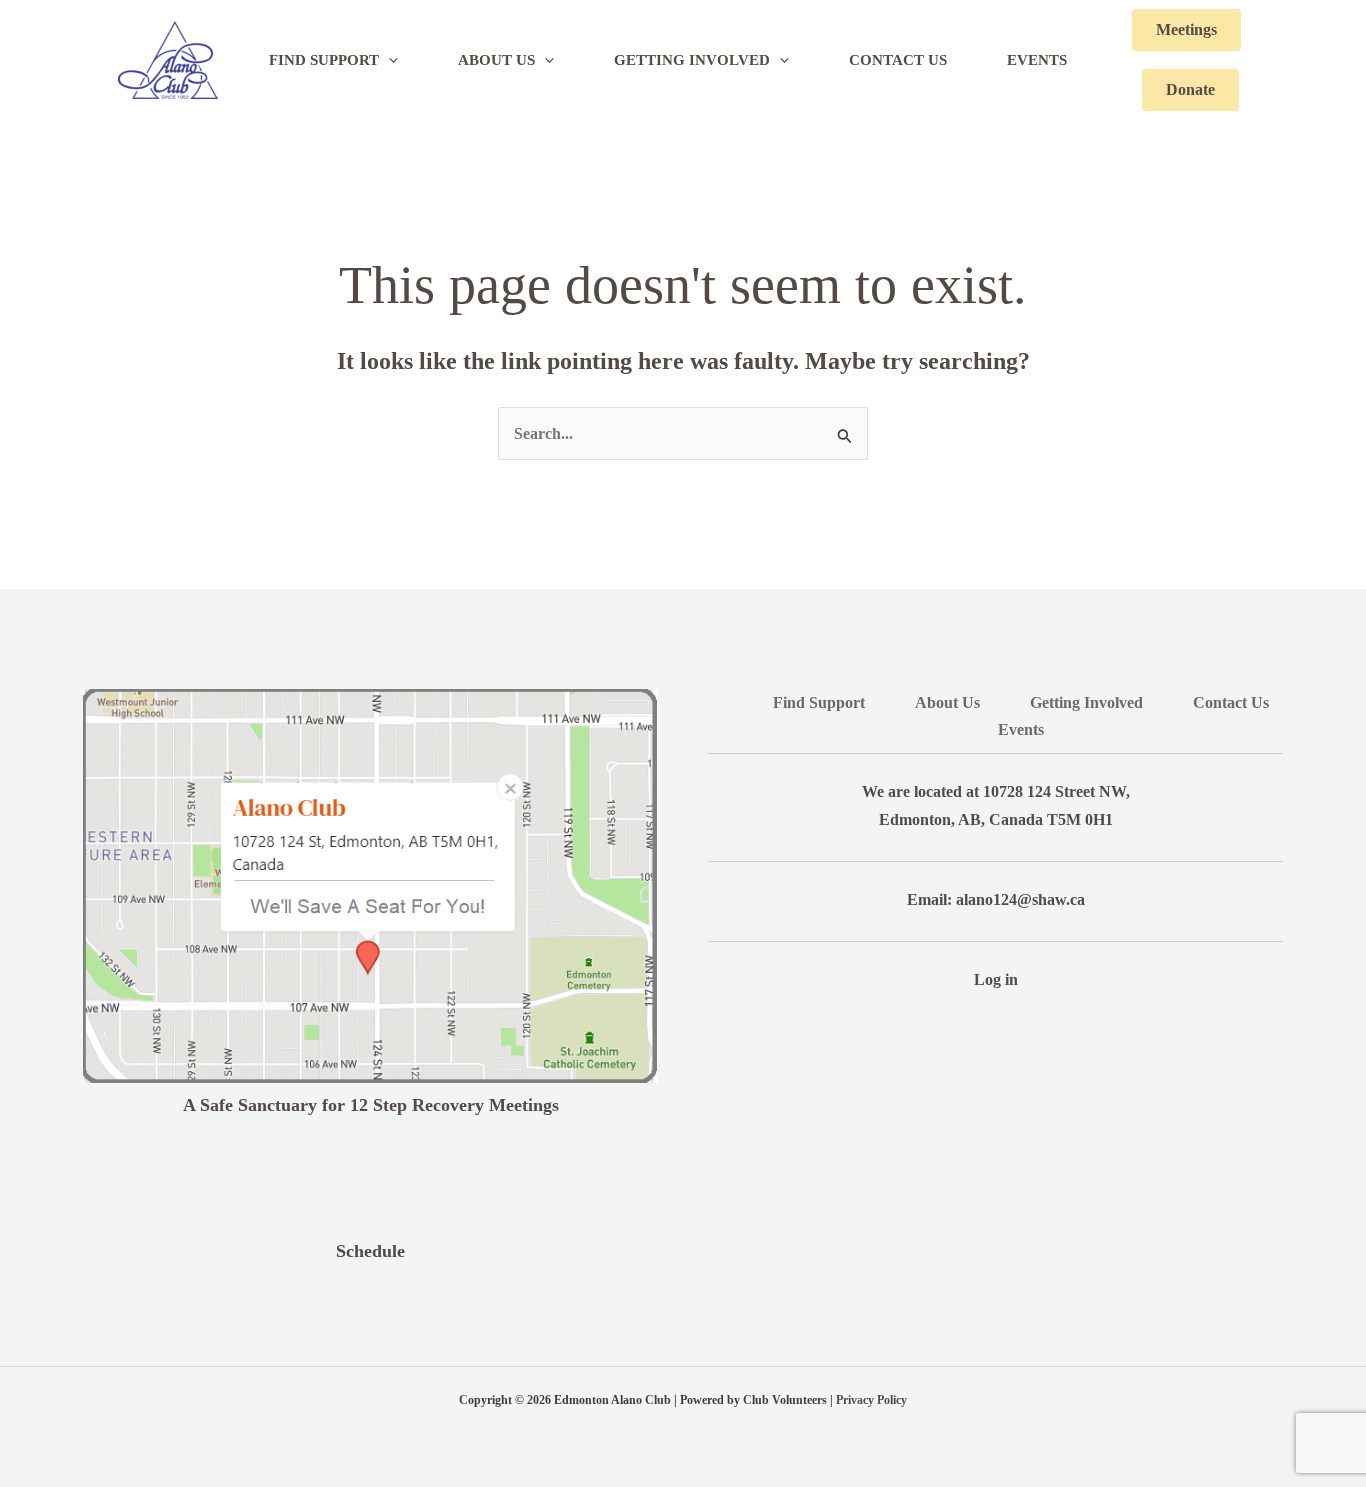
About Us (947, 702)
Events (1021, 729)
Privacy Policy (871, 1400)
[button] (1186, 30)
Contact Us (1231, 702)
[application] (388, 60)
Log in (996, 979)
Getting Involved (1086, 702)
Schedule (370, 1251)
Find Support (819, 702)
